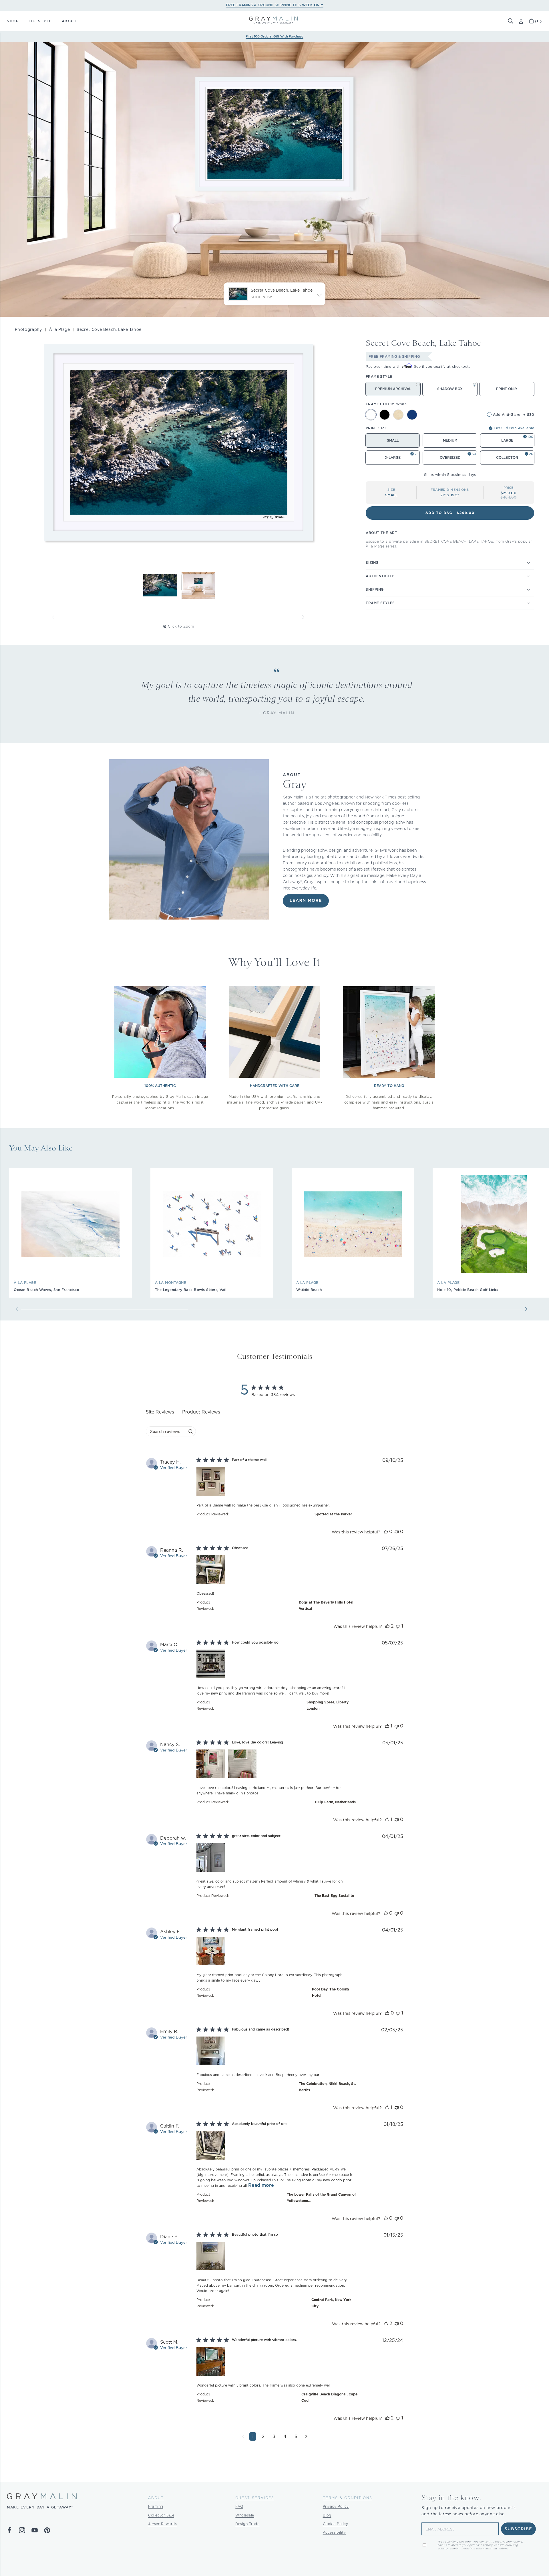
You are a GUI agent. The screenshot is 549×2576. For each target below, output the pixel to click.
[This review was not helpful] (397, 1532)
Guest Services (255, 2498)
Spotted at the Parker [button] (333, 1514)
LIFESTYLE (40, 21)
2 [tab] (227, 617)
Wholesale (245, 2515)
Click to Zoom (181, 626)
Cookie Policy (336, 2524)
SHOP (13, 21)
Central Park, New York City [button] (331, 2303)
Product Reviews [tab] (201, 1412)
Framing (156, 2506)
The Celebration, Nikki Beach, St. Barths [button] (327, 2087)
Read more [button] (261, 2185)
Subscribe (519, 2529)
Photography (28, 329)
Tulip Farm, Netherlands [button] (335, 1802)
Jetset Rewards (162, 2524)
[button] (511, 21)
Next (303, 617)
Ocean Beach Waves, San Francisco (46, 1290)
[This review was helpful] (386, 1532)
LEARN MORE (306, 901)
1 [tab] (129, 617)
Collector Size (161, 2515)
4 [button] (285, 2436)
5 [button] (296, 2436)
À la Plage (59, 329)
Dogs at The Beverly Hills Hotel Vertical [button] (326, 1605)
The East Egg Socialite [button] (334, 1896)
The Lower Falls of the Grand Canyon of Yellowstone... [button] (321, 2198)
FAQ (239, 2506)
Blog (327, 2515)
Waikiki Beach (309, 1290)
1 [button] (253, 2436)
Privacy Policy (336, 2506)
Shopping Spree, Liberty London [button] (328, 1705)
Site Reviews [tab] (160, 1412)
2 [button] (263, 2436)
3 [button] (274, 2436)
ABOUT (69, 21)
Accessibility (334, 2532)
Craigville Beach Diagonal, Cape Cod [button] (329, 2397)
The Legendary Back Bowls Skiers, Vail (191, 1290)
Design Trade (247, 2524)
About (156, 2498)
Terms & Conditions (348, 2498)
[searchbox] (166, 1431)
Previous (53, 617)
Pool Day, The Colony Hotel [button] (331, 1992)
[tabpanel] (274, 1954)
